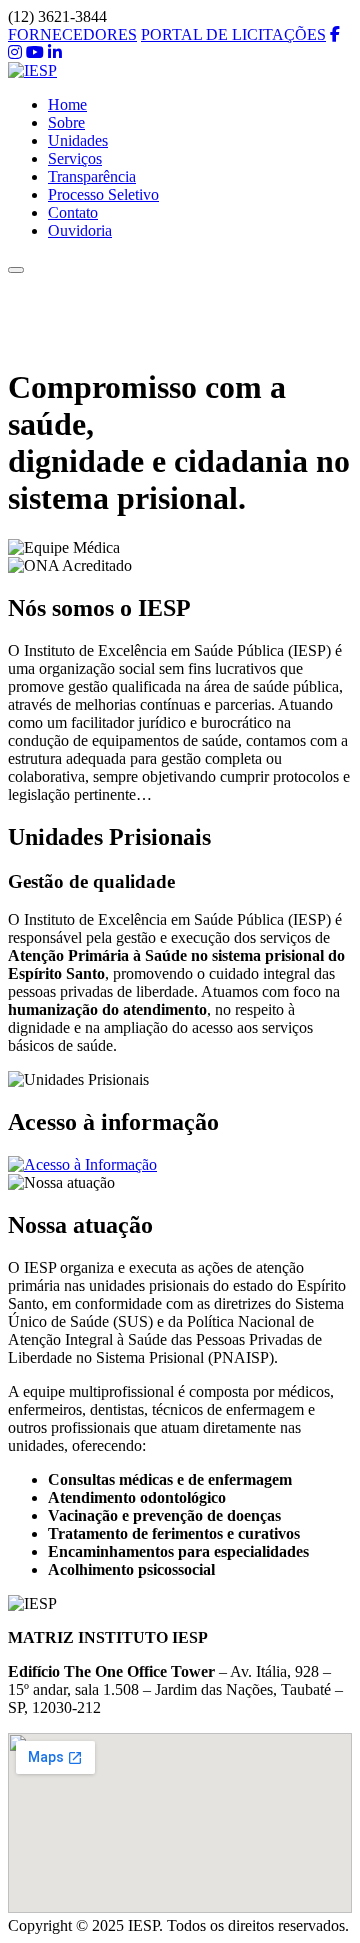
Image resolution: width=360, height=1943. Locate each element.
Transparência (92, 176)
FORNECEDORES (72, 34)
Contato (73, 212)
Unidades (78, 140)
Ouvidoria (80, 230)
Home (67, 104)
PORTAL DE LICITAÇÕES (233, 34)
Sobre (66, 122)
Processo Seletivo (103, 194)
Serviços (75, 158)
